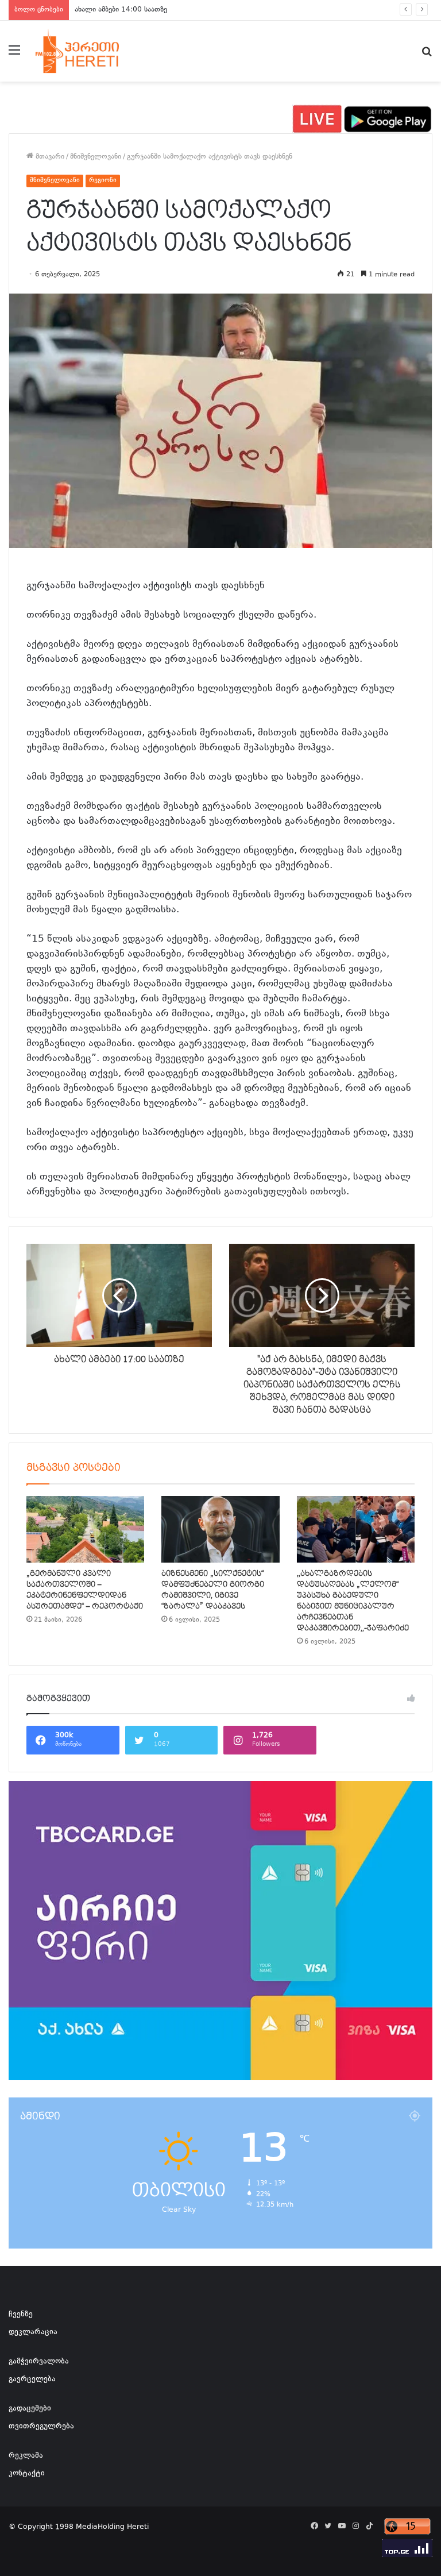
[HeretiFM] (90, 51)
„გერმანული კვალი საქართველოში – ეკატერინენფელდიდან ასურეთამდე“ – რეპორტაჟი (85, 1590)
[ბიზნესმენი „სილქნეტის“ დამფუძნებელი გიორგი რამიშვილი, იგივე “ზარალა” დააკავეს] (220, 1529)
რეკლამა (26, 2456)
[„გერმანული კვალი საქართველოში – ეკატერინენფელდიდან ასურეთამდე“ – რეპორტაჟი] (85, 1529)
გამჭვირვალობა (39, 2362)
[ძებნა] (427, 55)
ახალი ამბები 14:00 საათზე (121, 10)
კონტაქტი (27, 2474)
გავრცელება (32, 2380)
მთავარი (49, 157)
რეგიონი (103, 181)
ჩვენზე (21, 2315)
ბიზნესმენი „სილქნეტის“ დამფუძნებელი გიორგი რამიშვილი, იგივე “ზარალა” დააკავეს (213, 1590)
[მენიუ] (14, 55)
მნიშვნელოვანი (96, 157)
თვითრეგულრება (41, 2427)
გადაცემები (30, 2409)
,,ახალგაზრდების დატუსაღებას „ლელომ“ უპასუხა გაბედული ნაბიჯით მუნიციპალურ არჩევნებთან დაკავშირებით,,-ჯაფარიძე (353, 1601)
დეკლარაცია (33, 2332)
